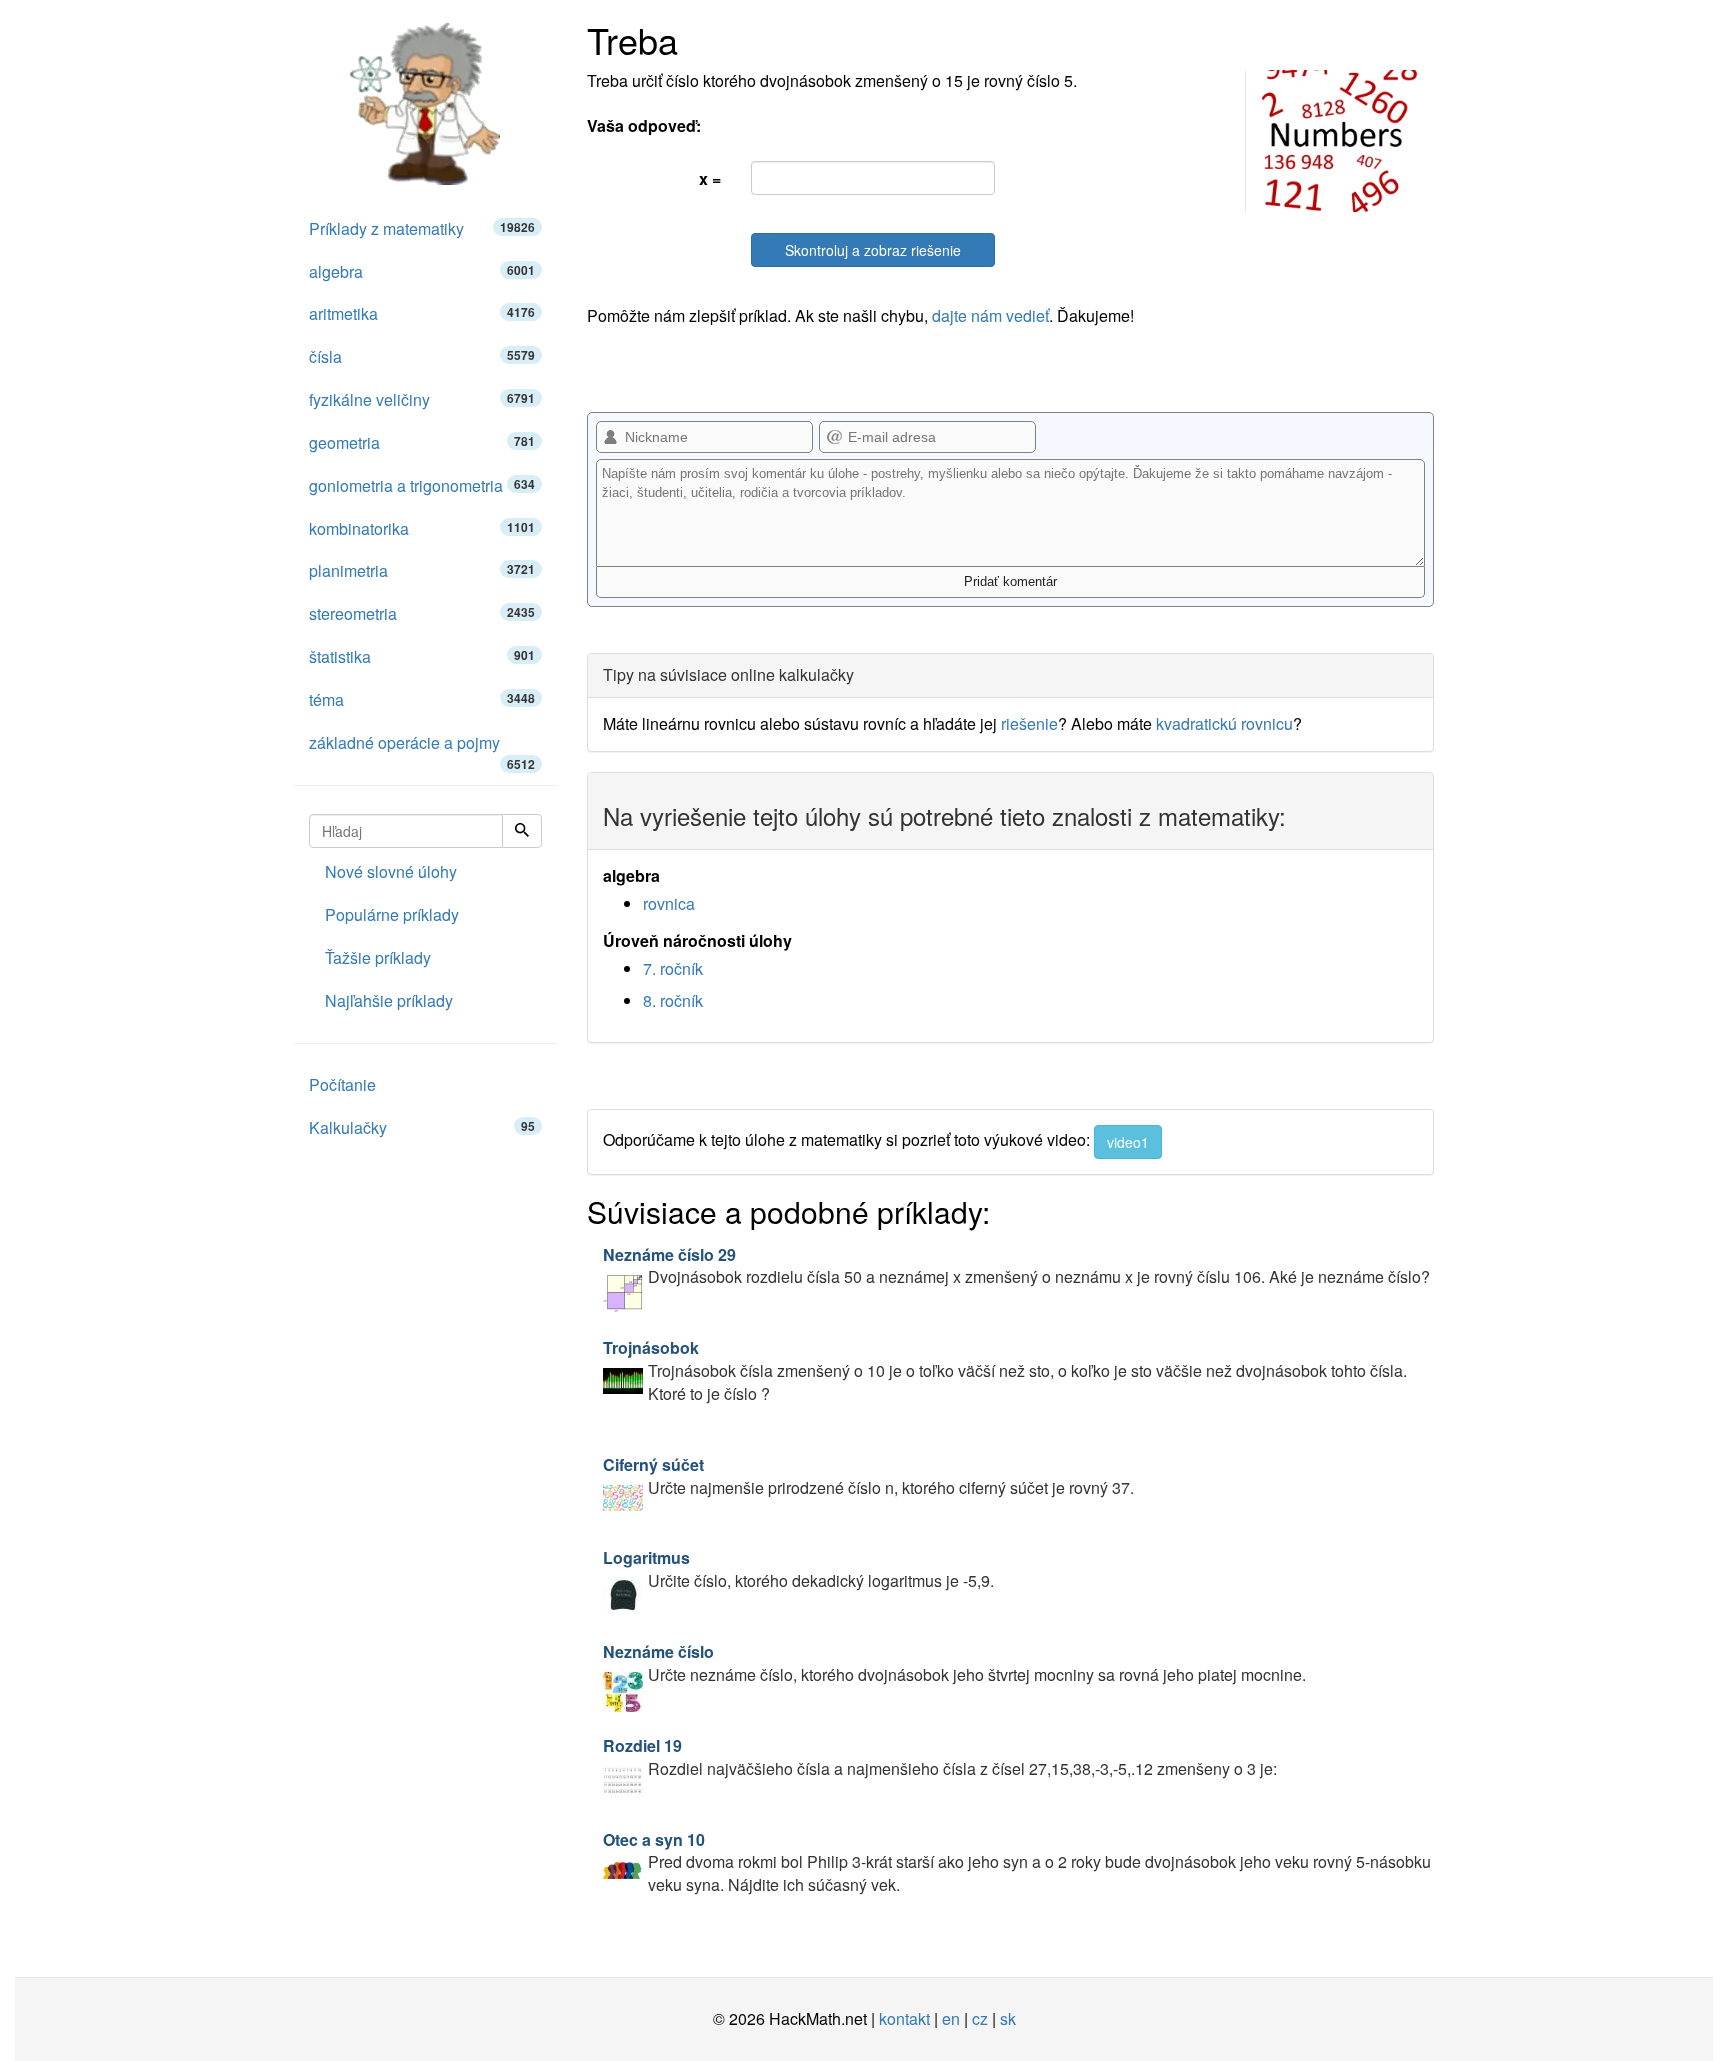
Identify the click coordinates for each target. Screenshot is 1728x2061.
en (951, 2018)
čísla (422, 356)
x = (710, 178)
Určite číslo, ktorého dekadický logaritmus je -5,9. (798, 1569)
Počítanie (342, 1084)
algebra (422, 271)
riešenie (1029, 723)
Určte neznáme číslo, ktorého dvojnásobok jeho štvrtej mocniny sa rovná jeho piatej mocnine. (954, 1663)
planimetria (422, 570)
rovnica (669, 903)
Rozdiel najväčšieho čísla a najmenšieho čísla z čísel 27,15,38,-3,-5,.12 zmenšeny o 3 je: (940, 1757)
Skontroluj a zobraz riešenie (873, 250)
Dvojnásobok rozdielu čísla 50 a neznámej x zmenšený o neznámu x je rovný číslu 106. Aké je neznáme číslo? (1016, 1266)
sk (1008, 2018)
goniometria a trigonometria (422, 485)
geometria (422, 442)
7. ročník (673, 968)
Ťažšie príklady (378, 957)
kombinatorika (422, 528)
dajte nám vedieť (990, 315)
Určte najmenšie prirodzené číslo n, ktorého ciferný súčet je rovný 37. (868, 1476)
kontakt (904, 2018)
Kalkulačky (422, 1127)
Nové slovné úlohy (391, 871)
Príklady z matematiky (422, 228)
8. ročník (673, 1000)
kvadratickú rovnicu (1224, 723)
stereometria (422, 613)
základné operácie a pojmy (422, 748)
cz (980, 2018)
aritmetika (422, 313)
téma (422, 699)
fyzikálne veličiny (422, 399)
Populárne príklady (392, 914)
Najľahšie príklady (389, 1000)
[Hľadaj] (522, 831)
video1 (1128, 1142)
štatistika (422, 656)
